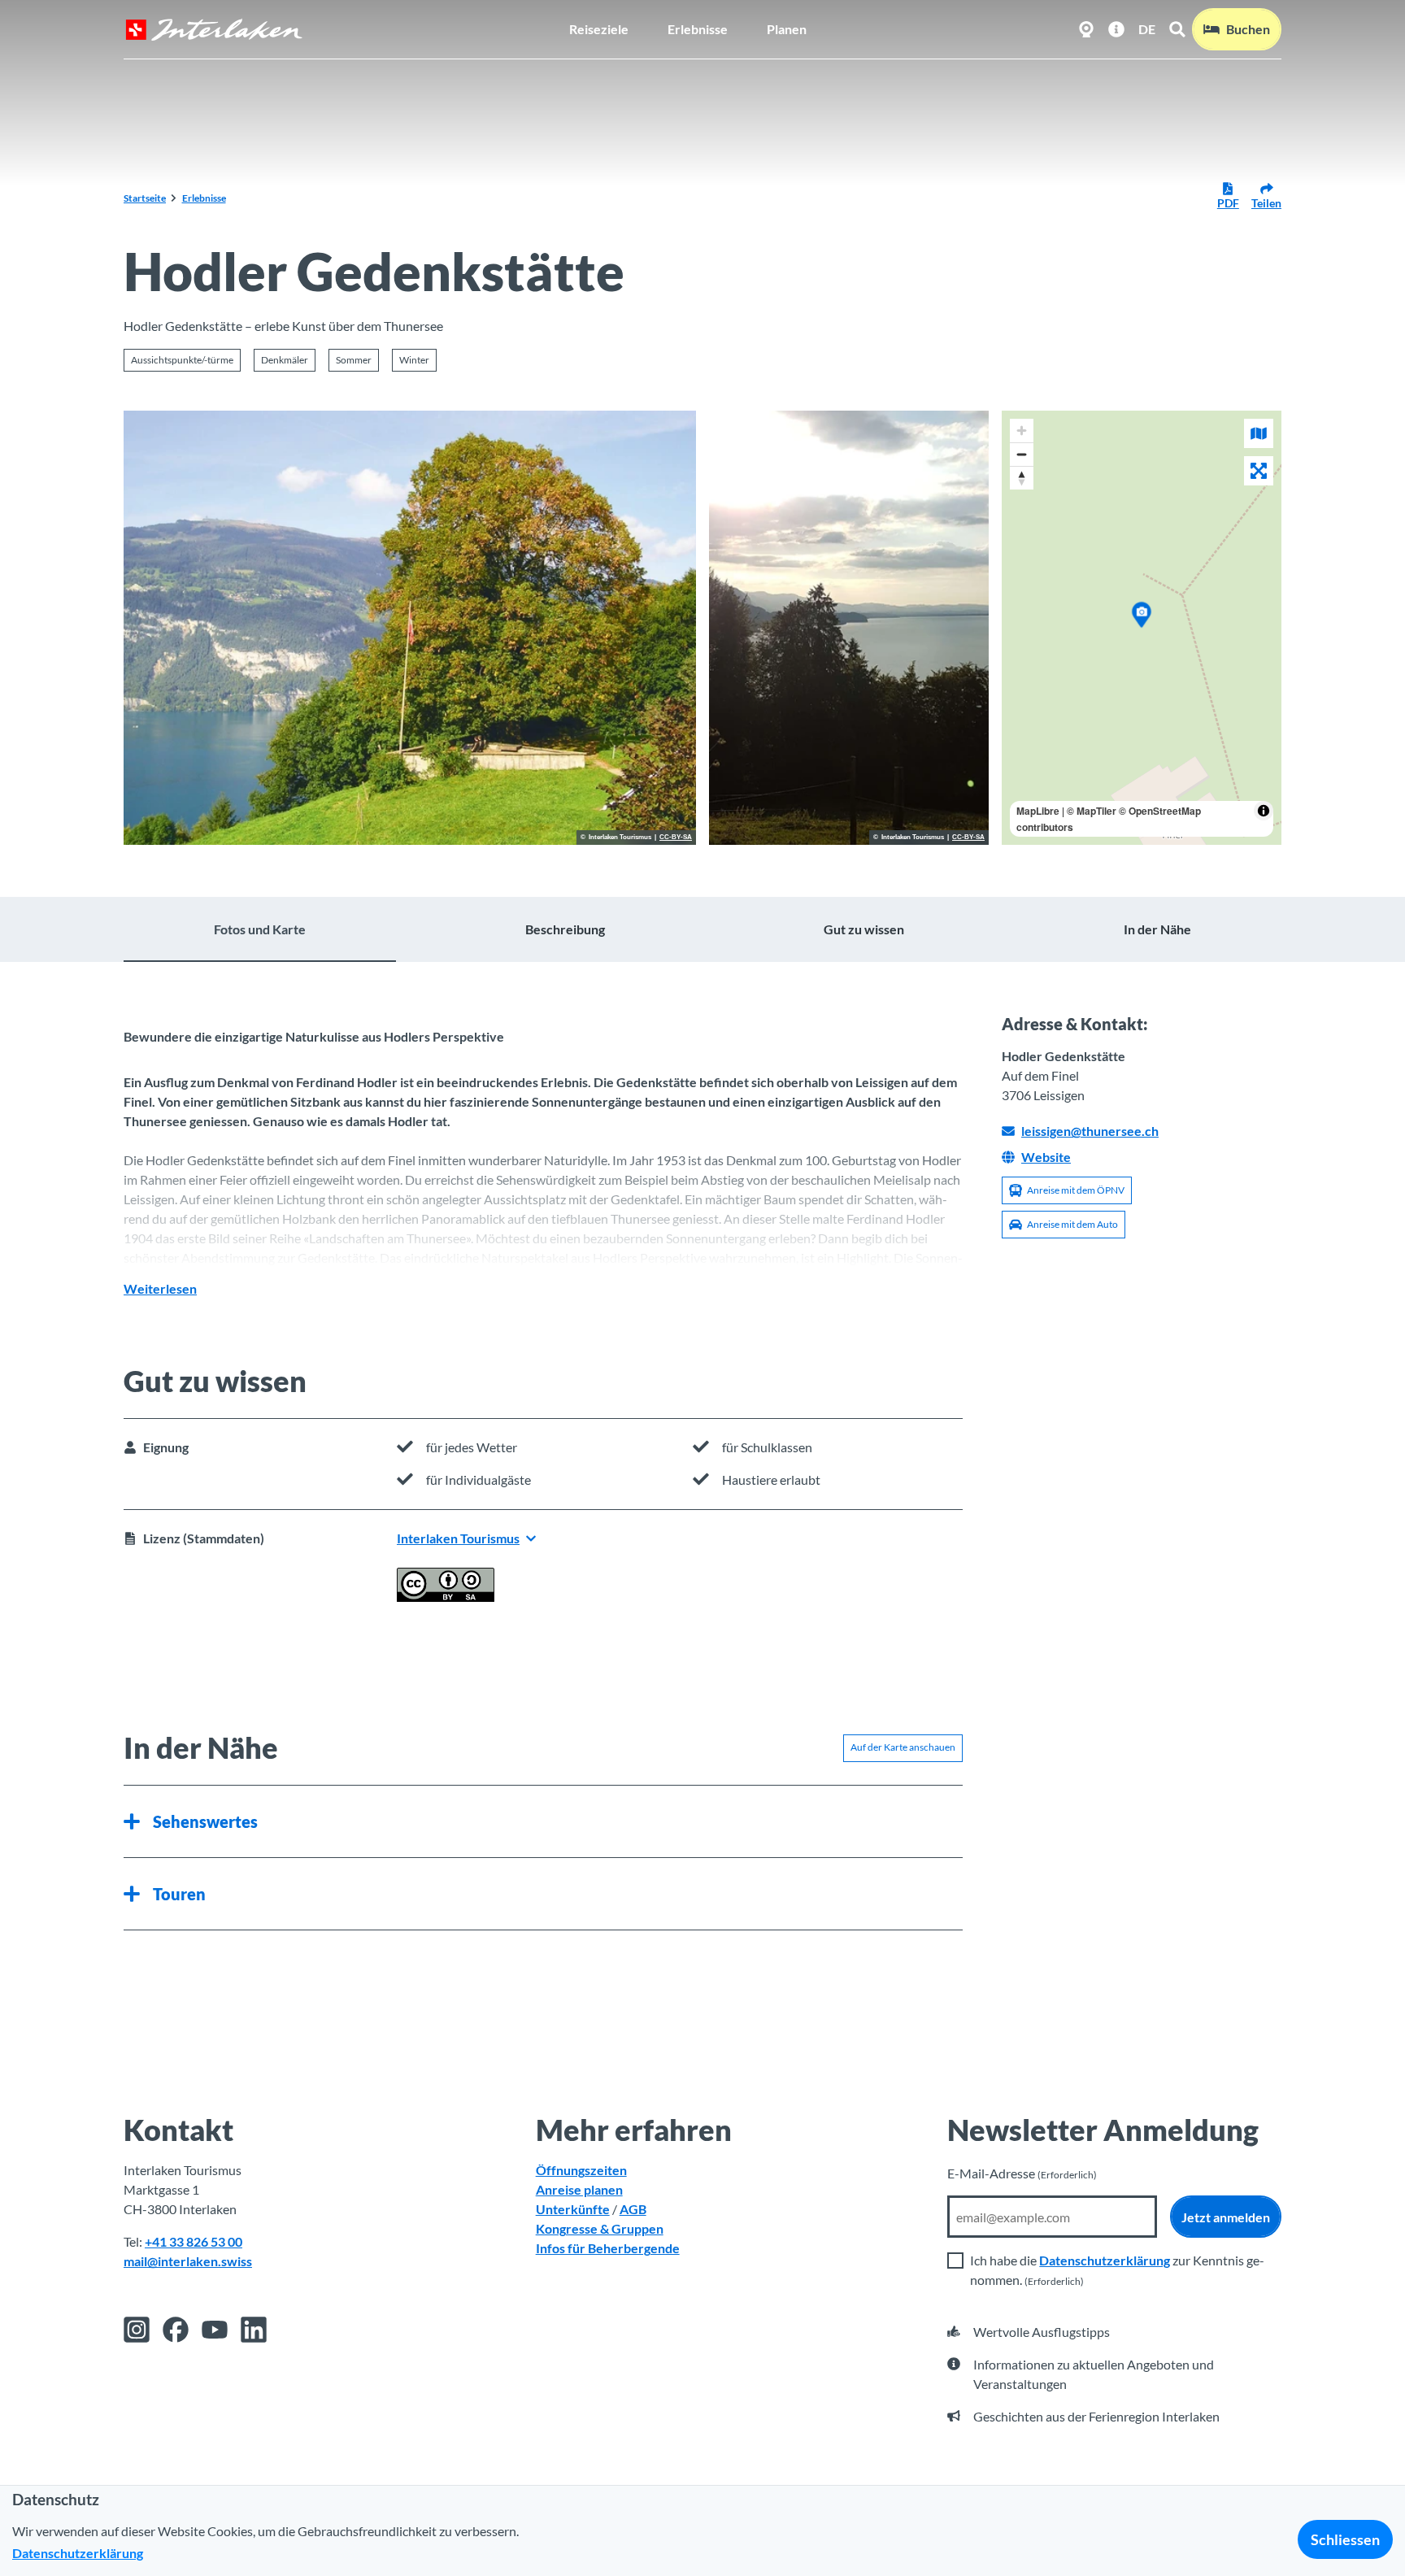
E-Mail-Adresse (1022, 2173)
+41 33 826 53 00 (194, 2241)
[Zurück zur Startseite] (214, 30)
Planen (787, 29)
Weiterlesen (160, 1288)
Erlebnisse (698, 29)
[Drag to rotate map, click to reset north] (1022, 478)
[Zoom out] (1022, 454)
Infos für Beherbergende (608, 2248)
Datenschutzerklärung (1105, 2260)
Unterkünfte (573, 2209)
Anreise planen (579, 2189)
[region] (1142, 628)
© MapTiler (1092, 811)
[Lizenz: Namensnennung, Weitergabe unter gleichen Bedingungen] (446, 1597)
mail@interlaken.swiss (188, 2261)
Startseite (145, 198)
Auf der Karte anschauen (903, 1747)
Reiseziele (599, 29)
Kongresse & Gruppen (600, 2228)
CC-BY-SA (676, 838)
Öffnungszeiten (581, 2170)
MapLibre (1038, 811)
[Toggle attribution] (1264, 811)
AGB (633, 2209)
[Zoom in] (1022, 431)
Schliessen (1345, 2539)
